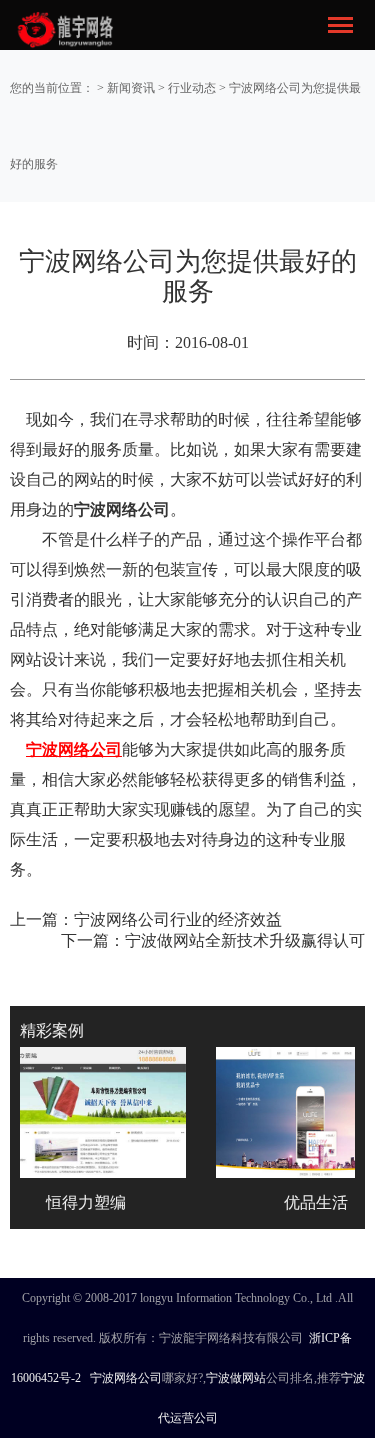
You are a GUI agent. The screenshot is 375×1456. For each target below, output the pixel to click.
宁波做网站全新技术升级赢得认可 (245, 940)
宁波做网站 (236, 1378)
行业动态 (192, 88)
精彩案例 (52, 1030)
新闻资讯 (131, 88)
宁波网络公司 (126, 1378)
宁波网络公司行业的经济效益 (178, 919)
